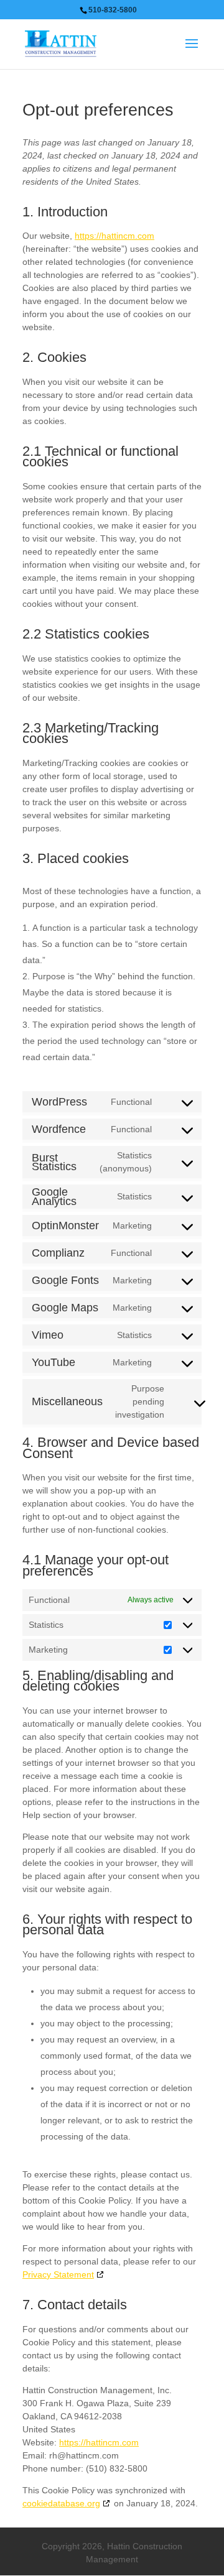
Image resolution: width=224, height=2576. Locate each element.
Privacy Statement (58, 2274)
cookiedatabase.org (61, 2503)
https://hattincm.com (114, 236)
